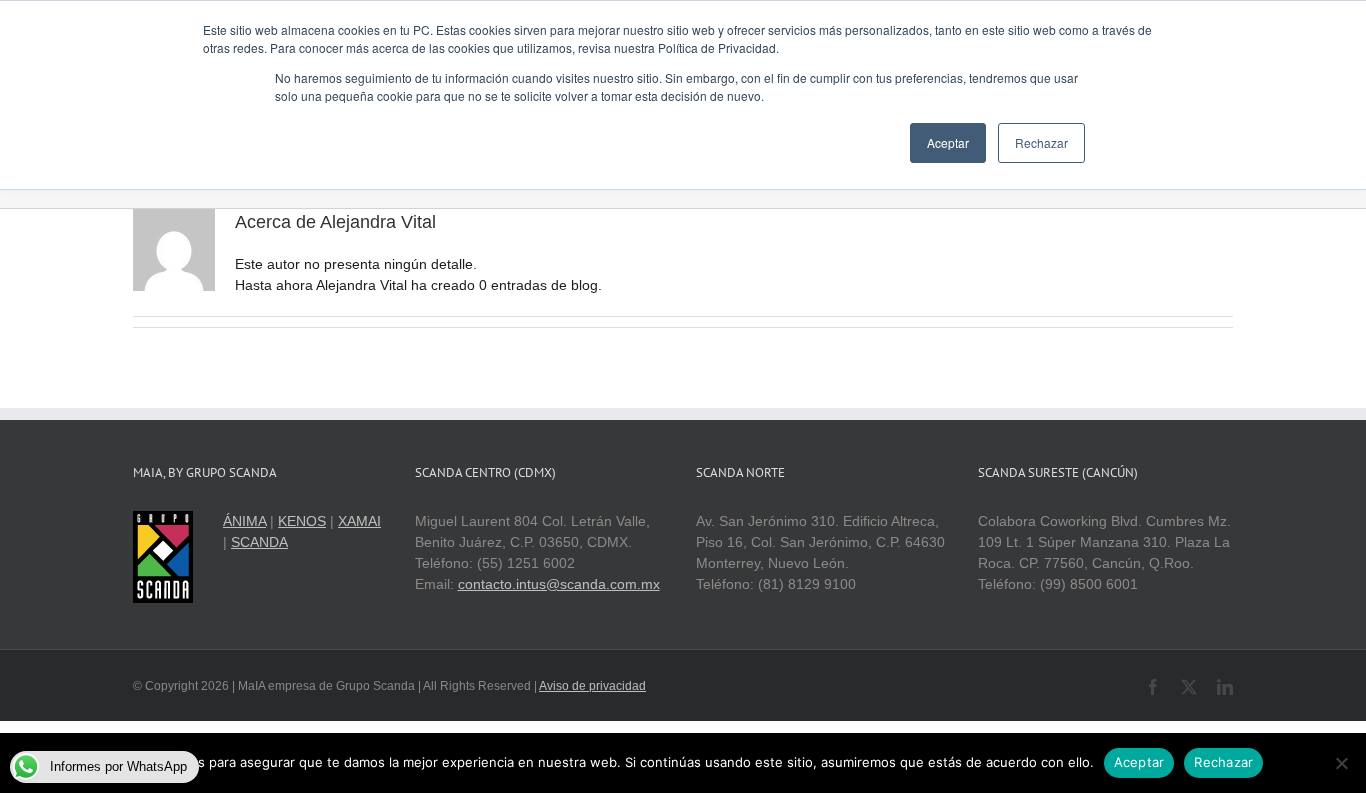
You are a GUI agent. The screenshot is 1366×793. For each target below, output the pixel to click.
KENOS (302, 521)
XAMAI (359, 521)
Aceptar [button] (948, 142)
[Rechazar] (1341, 763)
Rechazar (1223, 762)
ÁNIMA (244, 521)
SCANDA (259, 542)
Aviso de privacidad (592, 686)
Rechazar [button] (1041, 142)
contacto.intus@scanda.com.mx (559, 584)
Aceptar (1139, 762)
